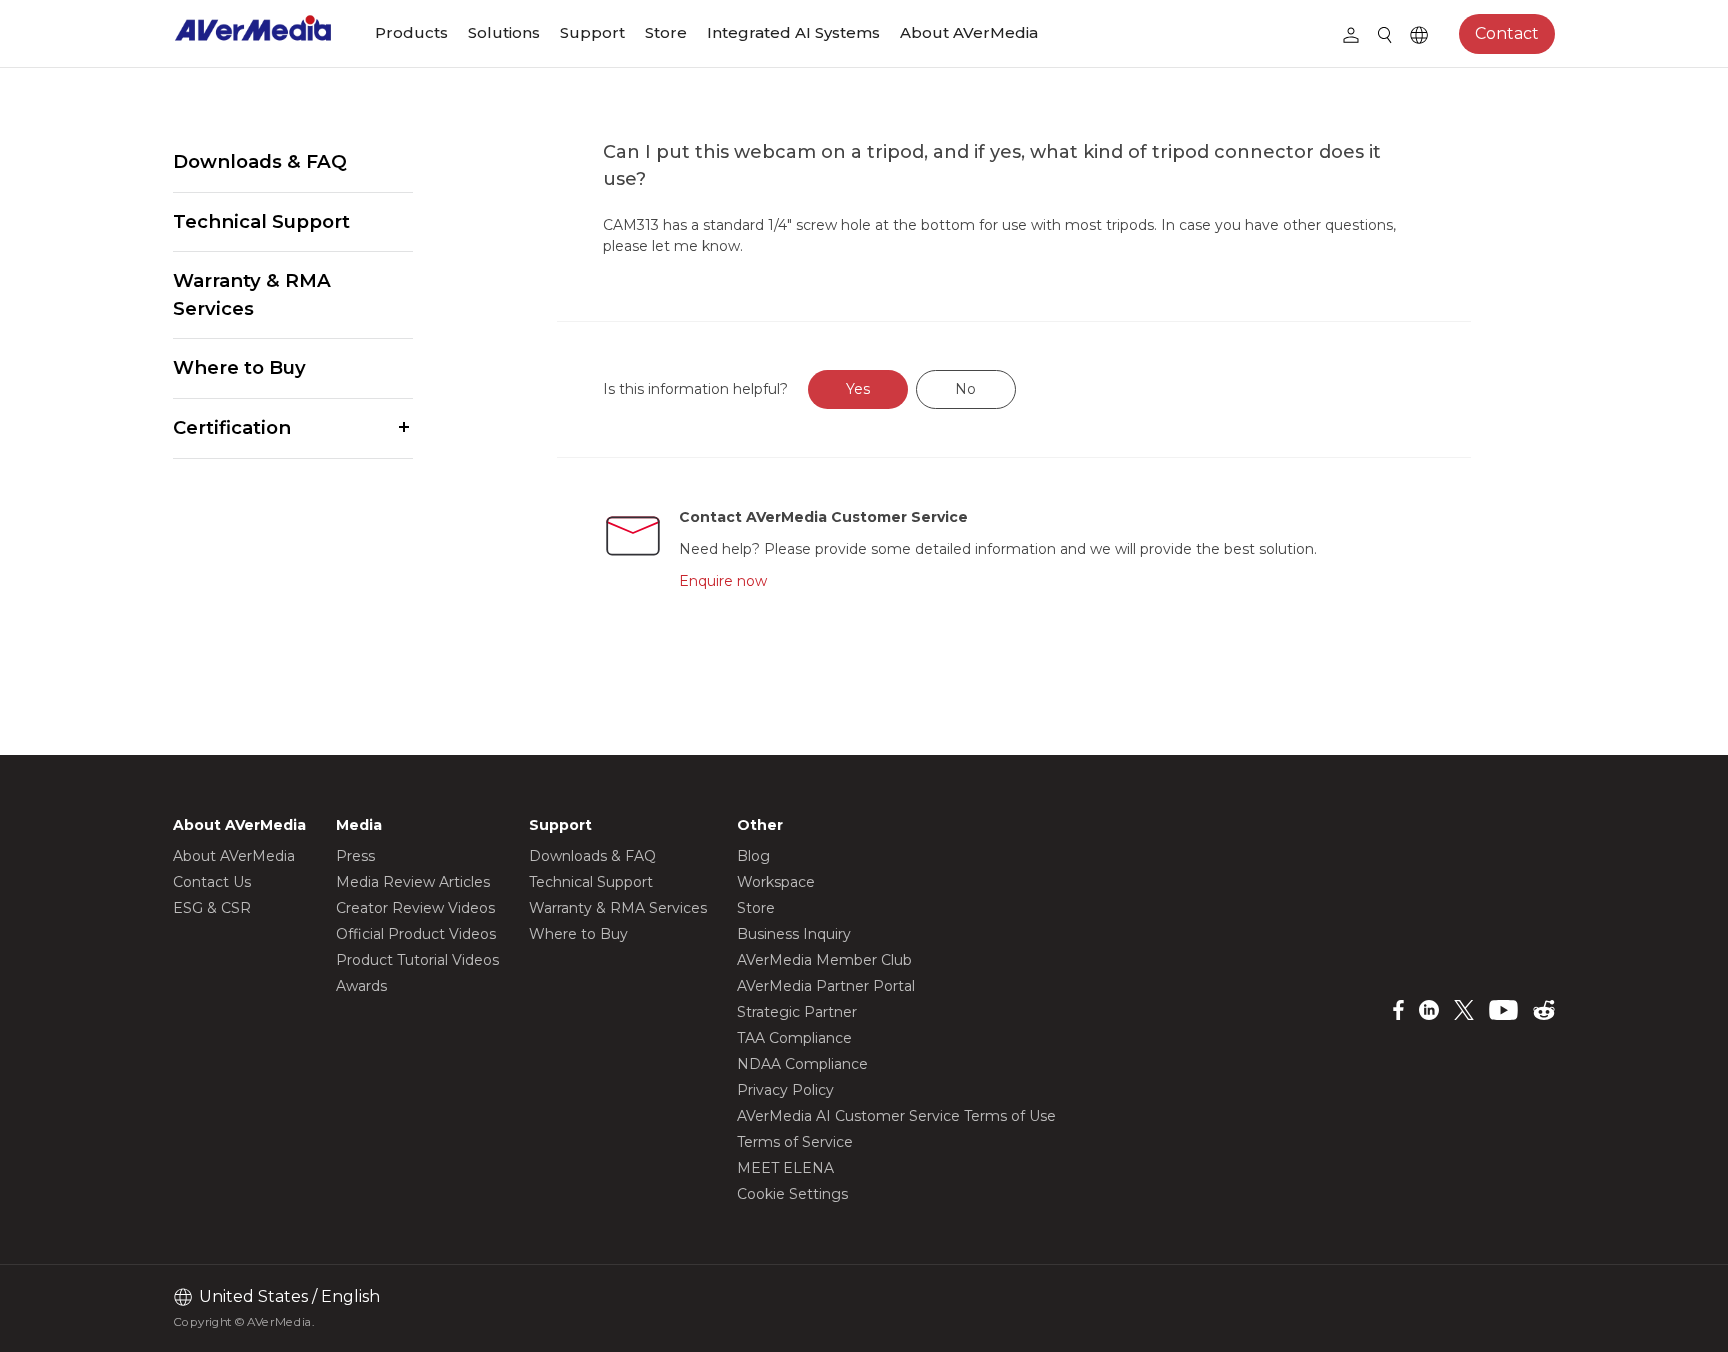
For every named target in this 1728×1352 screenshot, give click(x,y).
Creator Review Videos (415, 908)
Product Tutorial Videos (417, 960)
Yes (858, 389)
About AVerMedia (969, 32)
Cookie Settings (792, 1194)
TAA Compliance (794, 1038)
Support (592, 32)
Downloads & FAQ (260, 161)
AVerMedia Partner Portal (826, 986)
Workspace (776, 882)
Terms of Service (795, 1142)
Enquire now (723, 581)
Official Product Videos (416, 934)
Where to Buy (239, 367)
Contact (1507, 33)
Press (355, 856)
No (965, 389)
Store (666, 32)
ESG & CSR (212, 908)
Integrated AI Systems (793, 32)
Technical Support (261, 221)
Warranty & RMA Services (252, 294)
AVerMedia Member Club (824, 960)
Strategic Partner (797, 1012)
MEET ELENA (785, 1168)
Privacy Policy (785, 1090)
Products (411, 32)
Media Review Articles (413, 882)
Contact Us (212, 882)
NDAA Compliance (802, 1064)
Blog (753, 856)
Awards (361, 986)
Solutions (504, 32)
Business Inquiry (794, 934)
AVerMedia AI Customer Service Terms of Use (896, 1116)
